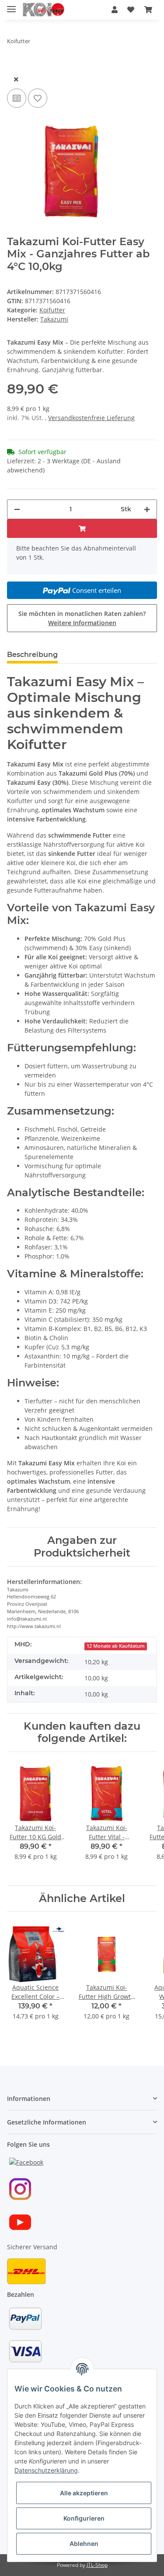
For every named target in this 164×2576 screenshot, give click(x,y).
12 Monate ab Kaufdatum (116, 1646)
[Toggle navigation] (11, 5)
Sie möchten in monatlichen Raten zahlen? (82, 618)
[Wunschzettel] (131, 10)
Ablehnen (84, 2544)
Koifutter (52, 310)
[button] (115, 10)
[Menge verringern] (17, 509)
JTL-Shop (97, 2565)
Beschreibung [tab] (32, 655)
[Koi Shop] (44, 10)
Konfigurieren (84, 2518)
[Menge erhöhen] (147, 509)
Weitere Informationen (82, 623)
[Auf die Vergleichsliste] (17, 98)
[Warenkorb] (148, 10)
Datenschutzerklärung (46, 2470)
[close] (16, 79)
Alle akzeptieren (84, 2493)
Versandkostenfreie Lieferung (91, 418)
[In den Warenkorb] (14, 65)
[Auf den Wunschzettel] (38, 98)
